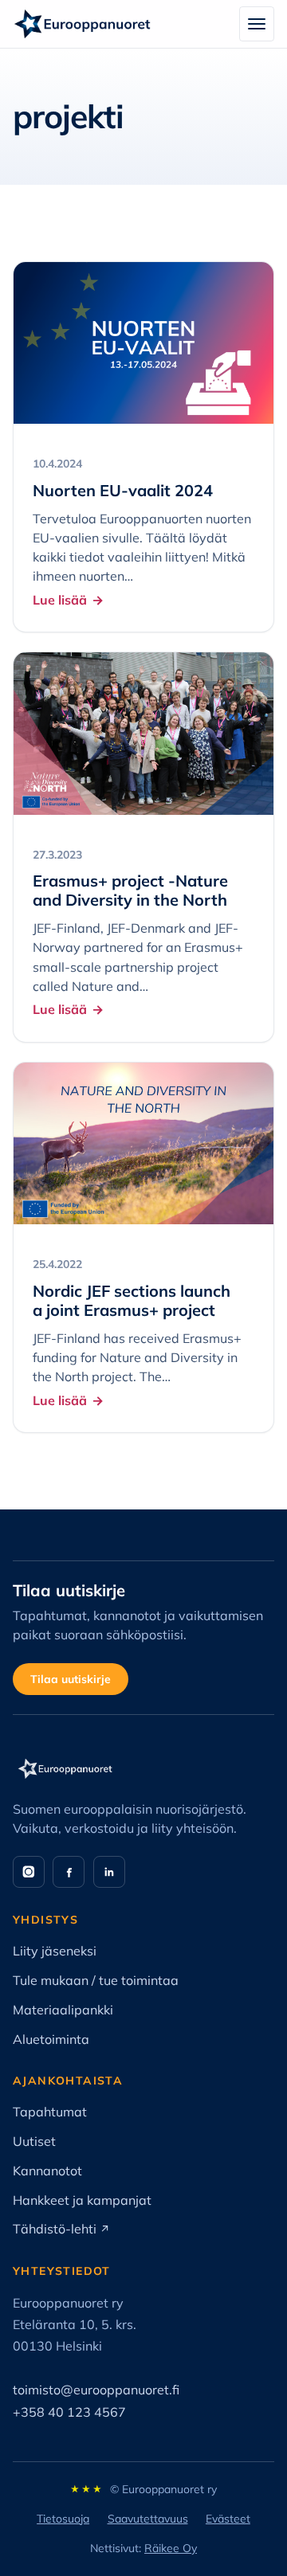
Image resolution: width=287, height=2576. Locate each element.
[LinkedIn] (109, 1872)
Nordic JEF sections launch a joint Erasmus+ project (132, 1301)
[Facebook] (69, 1872)
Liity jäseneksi (55, 1951)
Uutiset (34, 2141)
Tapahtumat (50, 2112)
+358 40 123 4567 (69, 2412)
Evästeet (228, 2519)
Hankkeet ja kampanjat (82, 2200)
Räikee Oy (171, 2548)
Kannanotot (47, 2171)
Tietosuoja (63, 2519)
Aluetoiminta (51, 2039)
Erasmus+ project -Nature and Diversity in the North (130, 891)
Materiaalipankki (63, 2010)
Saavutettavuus (148, 2519)
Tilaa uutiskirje (71, 1679)
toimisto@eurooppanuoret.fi (96, 2390)
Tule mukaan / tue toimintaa (96, 1980)
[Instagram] (29, 1872)
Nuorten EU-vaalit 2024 (123, 491)
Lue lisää (60, 600)
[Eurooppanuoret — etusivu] (83, 24)
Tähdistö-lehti (61, 2229)
